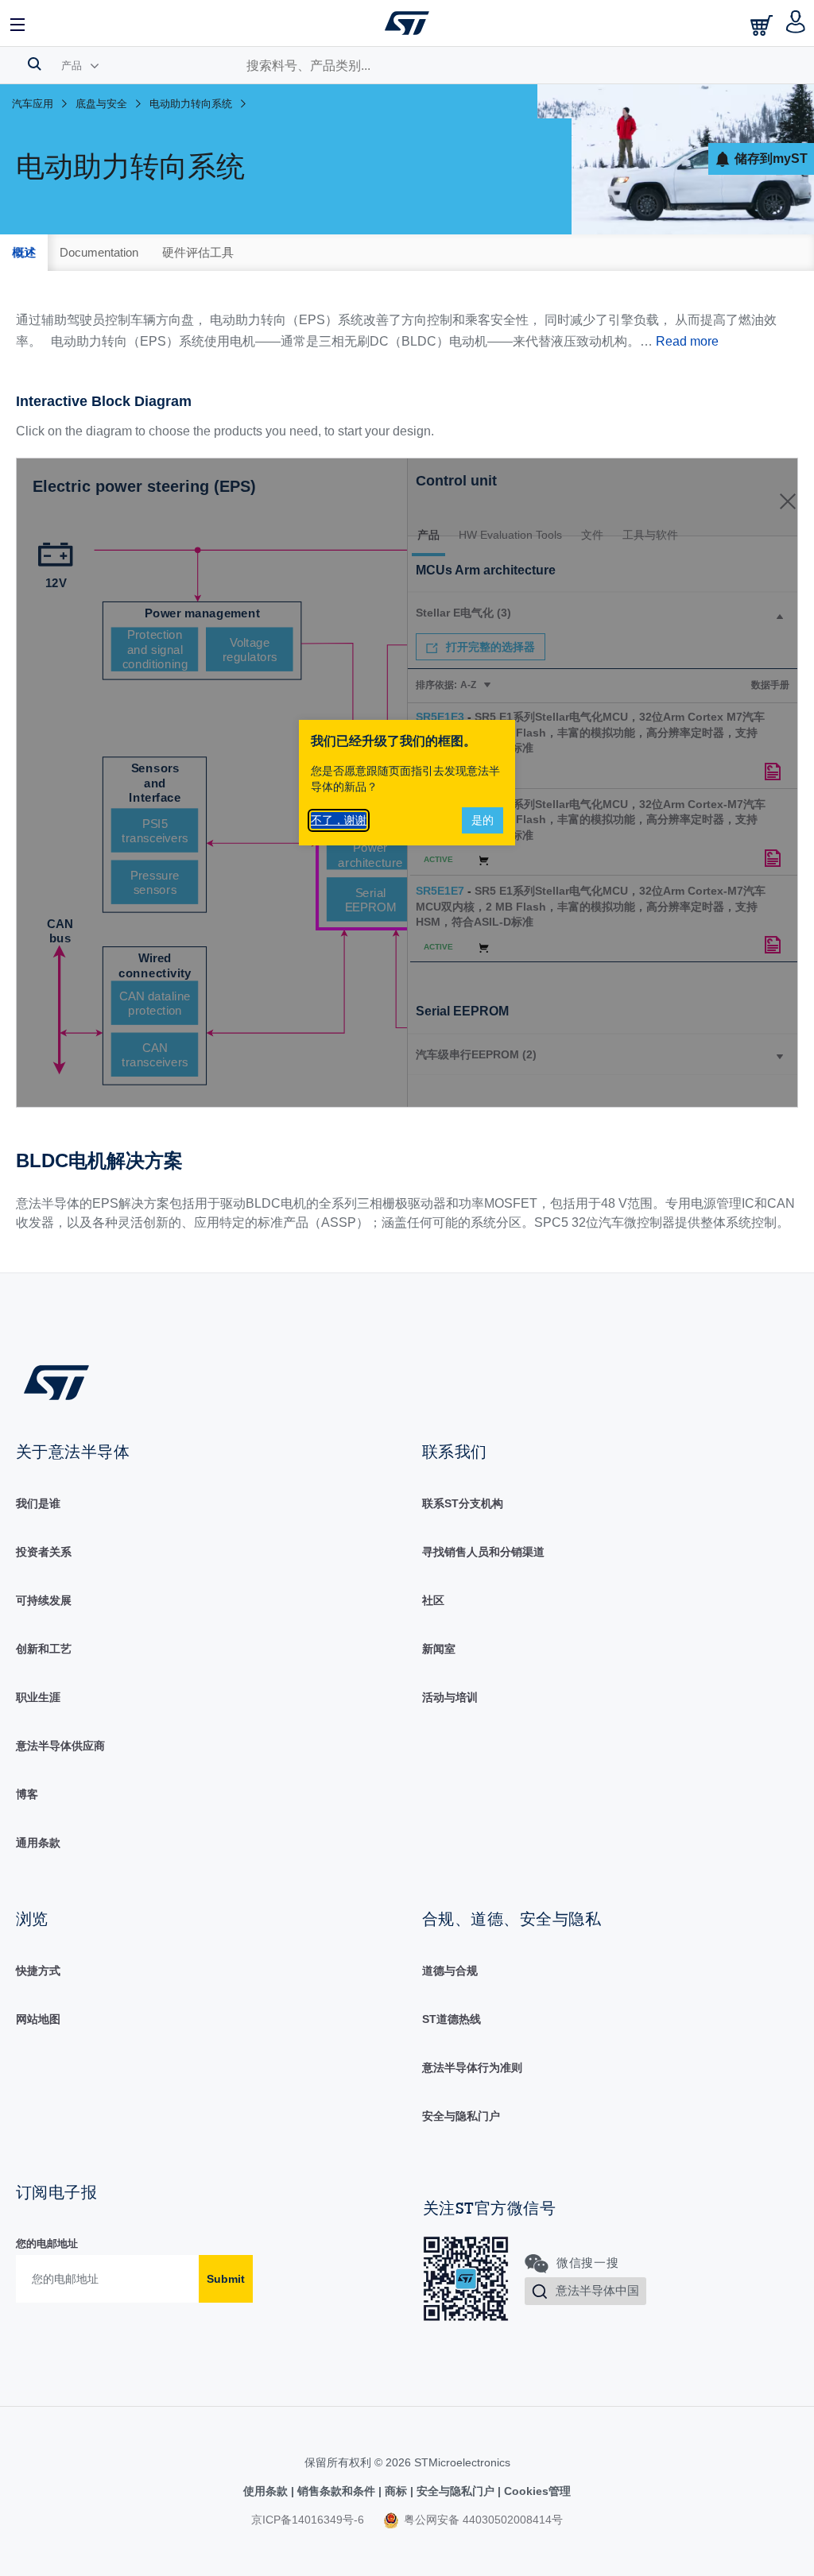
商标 (396, 2491)
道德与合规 (450, 1971)
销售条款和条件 (336, 2491)
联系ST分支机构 (463, 1503)
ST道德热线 (452, 2019)
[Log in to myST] (796, 23)
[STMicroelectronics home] (407, 23)
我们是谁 (38, 1503)
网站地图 (38, 2019)
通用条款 (38, 1843)
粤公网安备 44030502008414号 (482, 2520)
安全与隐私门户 (461, 2116)
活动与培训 (450, 1697)
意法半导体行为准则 (472, 2067)
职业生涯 (38, 1697)
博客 (27, 1794)
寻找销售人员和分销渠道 (483, 1552)
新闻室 (439, 1649)
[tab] (24, 253)
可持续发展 (44, 1600)
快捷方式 (38, 1971)
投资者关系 (44, 1552)
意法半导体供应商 (60, 1746)
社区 (433, 1600)
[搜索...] (35, 64)
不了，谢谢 (339, 820)
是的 (483, 820)
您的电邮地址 (47, 2243)
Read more (687, 341)
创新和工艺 (44, 1649)
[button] (18, 23)
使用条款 (267, 2491)
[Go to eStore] (763, 25)
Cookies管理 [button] (536, 2491)
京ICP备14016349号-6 (308, 2520)
